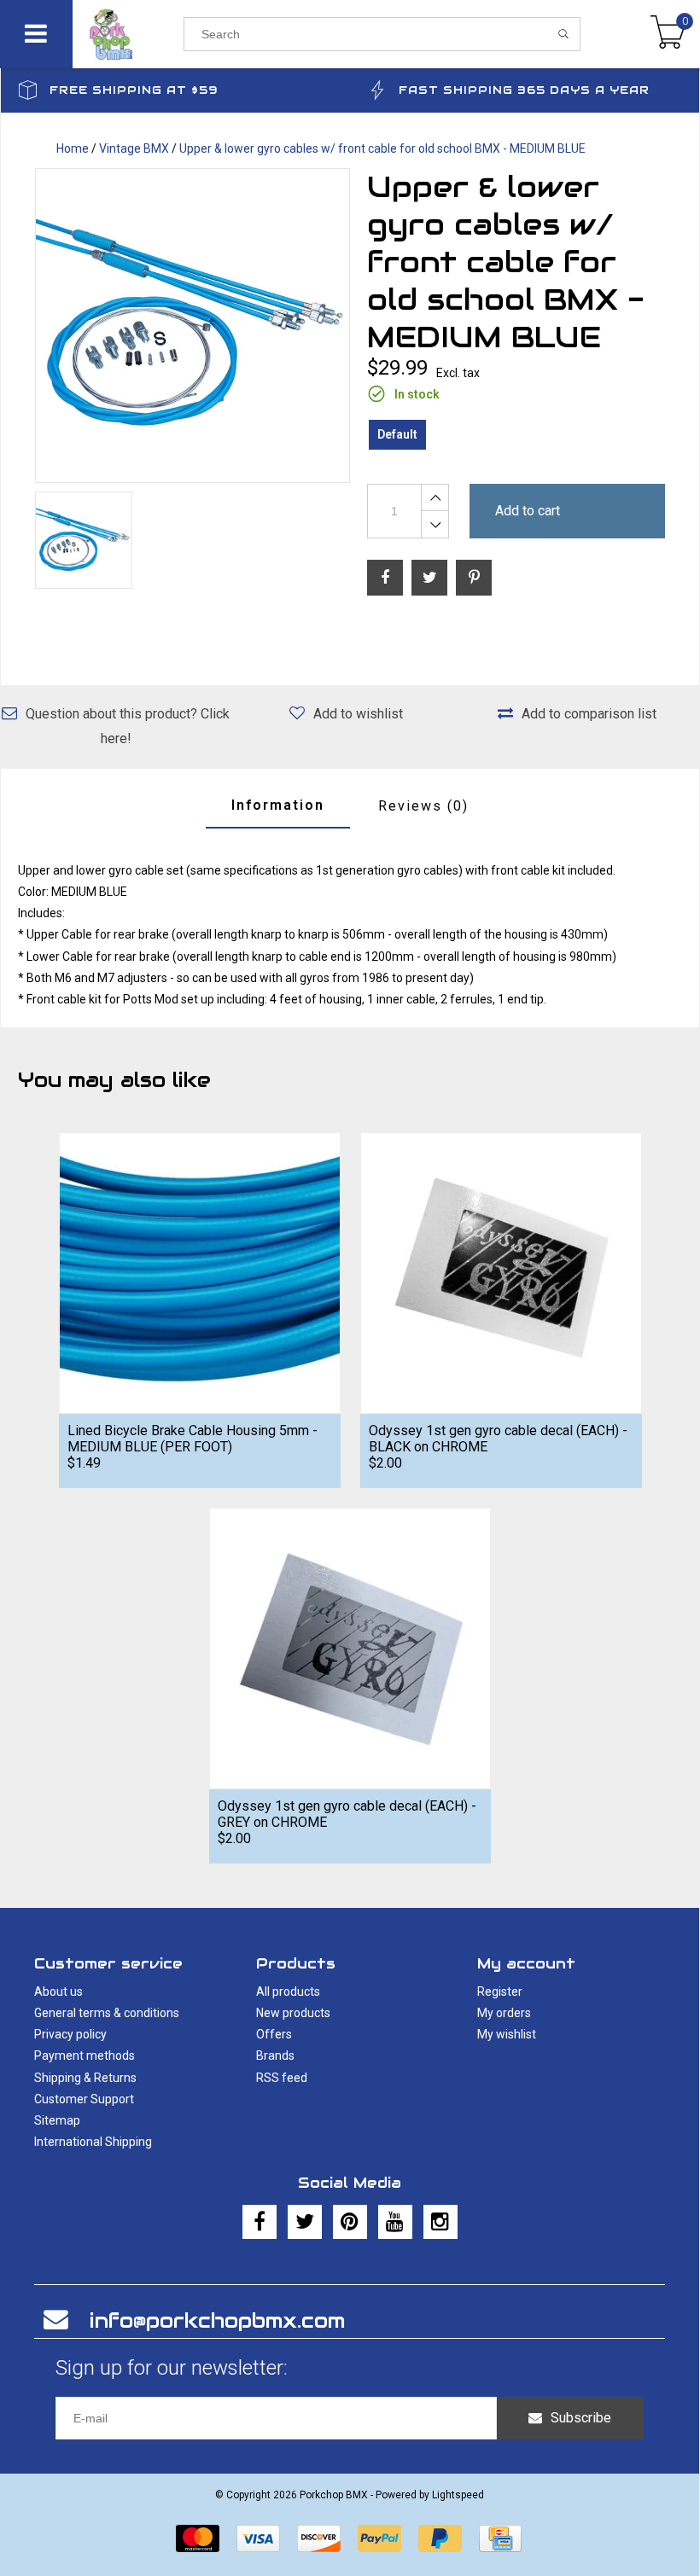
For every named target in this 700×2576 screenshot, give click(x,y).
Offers (274, 2034)
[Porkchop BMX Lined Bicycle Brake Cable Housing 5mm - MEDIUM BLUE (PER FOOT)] (200, 1273)
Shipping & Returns (85, 2078)
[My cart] (668, 34)
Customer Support (84, 2099)
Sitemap (57, 2120)
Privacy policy (70, 2034)
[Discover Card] (319, 2538)
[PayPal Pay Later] (440, 2538)
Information (278, 805)
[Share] (385, 578)
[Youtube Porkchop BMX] (395, 2222)
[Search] (564, 34)
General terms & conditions (107, 2013)
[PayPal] (379, 2538)
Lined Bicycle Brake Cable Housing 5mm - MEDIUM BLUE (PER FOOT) (192, 1439)
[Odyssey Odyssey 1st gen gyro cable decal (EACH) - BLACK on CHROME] (501, 1273)
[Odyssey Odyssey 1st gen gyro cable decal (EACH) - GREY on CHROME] (350, 1648)
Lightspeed (458, 2495)
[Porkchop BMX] (128, 34)
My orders (504, 2013)
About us (58, 1992)
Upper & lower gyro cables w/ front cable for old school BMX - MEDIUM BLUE (382, 148)
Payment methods (85, 2056)
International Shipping (93, 2142)
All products (288, 1992)
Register (500, 1992)
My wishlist (507, 2034)
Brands (275, 2056)
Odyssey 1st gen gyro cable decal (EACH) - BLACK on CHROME (498, 1439)
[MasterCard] (198, 2538)
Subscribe (581, 2418)
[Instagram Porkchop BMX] (440, 2222)
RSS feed (282, 2078)
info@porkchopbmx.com (217, 2320)
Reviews (423, 806)
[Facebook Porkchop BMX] (260, 2222)
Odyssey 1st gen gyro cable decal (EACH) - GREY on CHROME (347, 1814)
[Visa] (258, 2538)
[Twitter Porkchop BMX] (305, 2222)
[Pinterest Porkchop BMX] (350, 2222)
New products (293, 2013)
